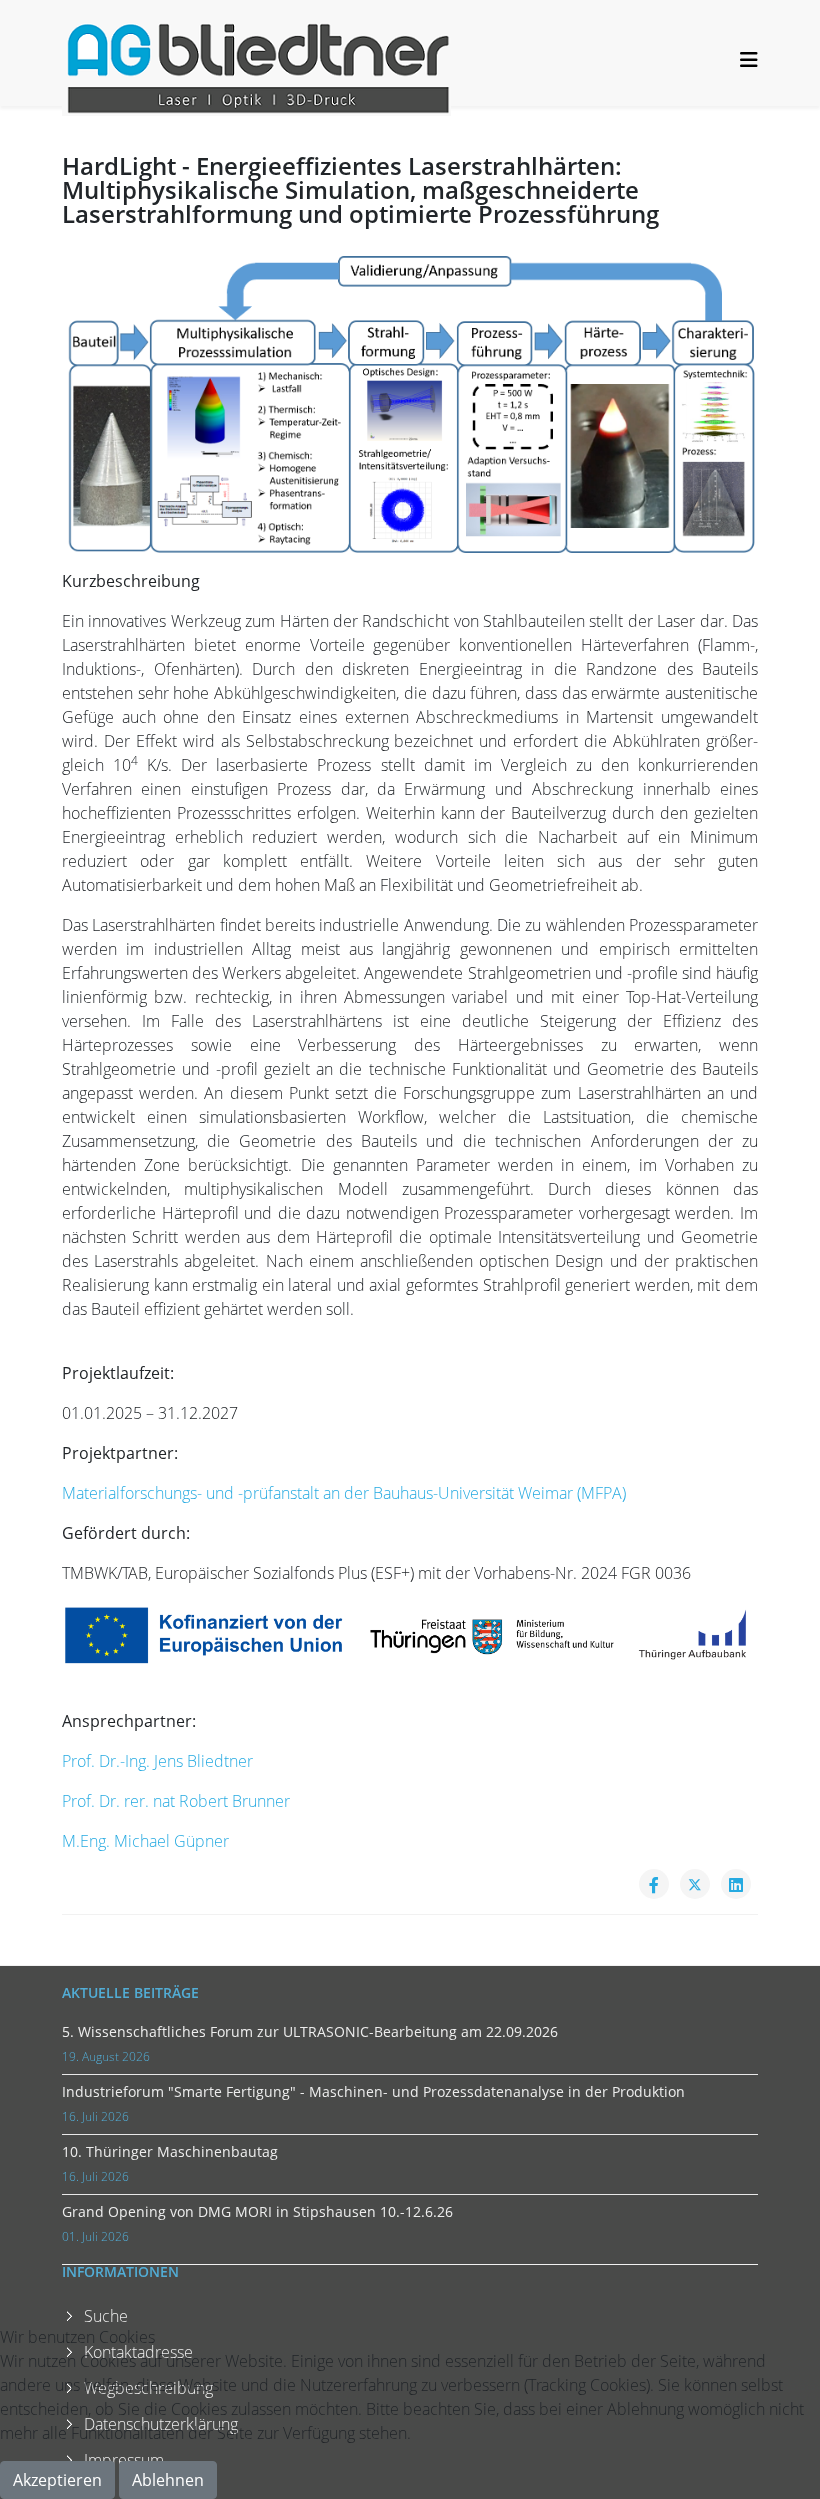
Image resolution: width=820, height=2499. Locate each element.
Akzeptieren (57, 2480)
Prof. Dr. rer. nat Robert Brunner (176, 1801)
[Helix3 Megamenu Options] (749, 59)
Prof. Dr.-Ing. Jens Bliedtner (157, 1761)
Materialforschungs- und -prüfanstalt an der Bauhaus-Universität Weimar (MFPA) (344, 1493)
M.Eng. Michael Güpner (145, 1841)
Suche (106, 2316)
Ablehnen (168, 2480)
